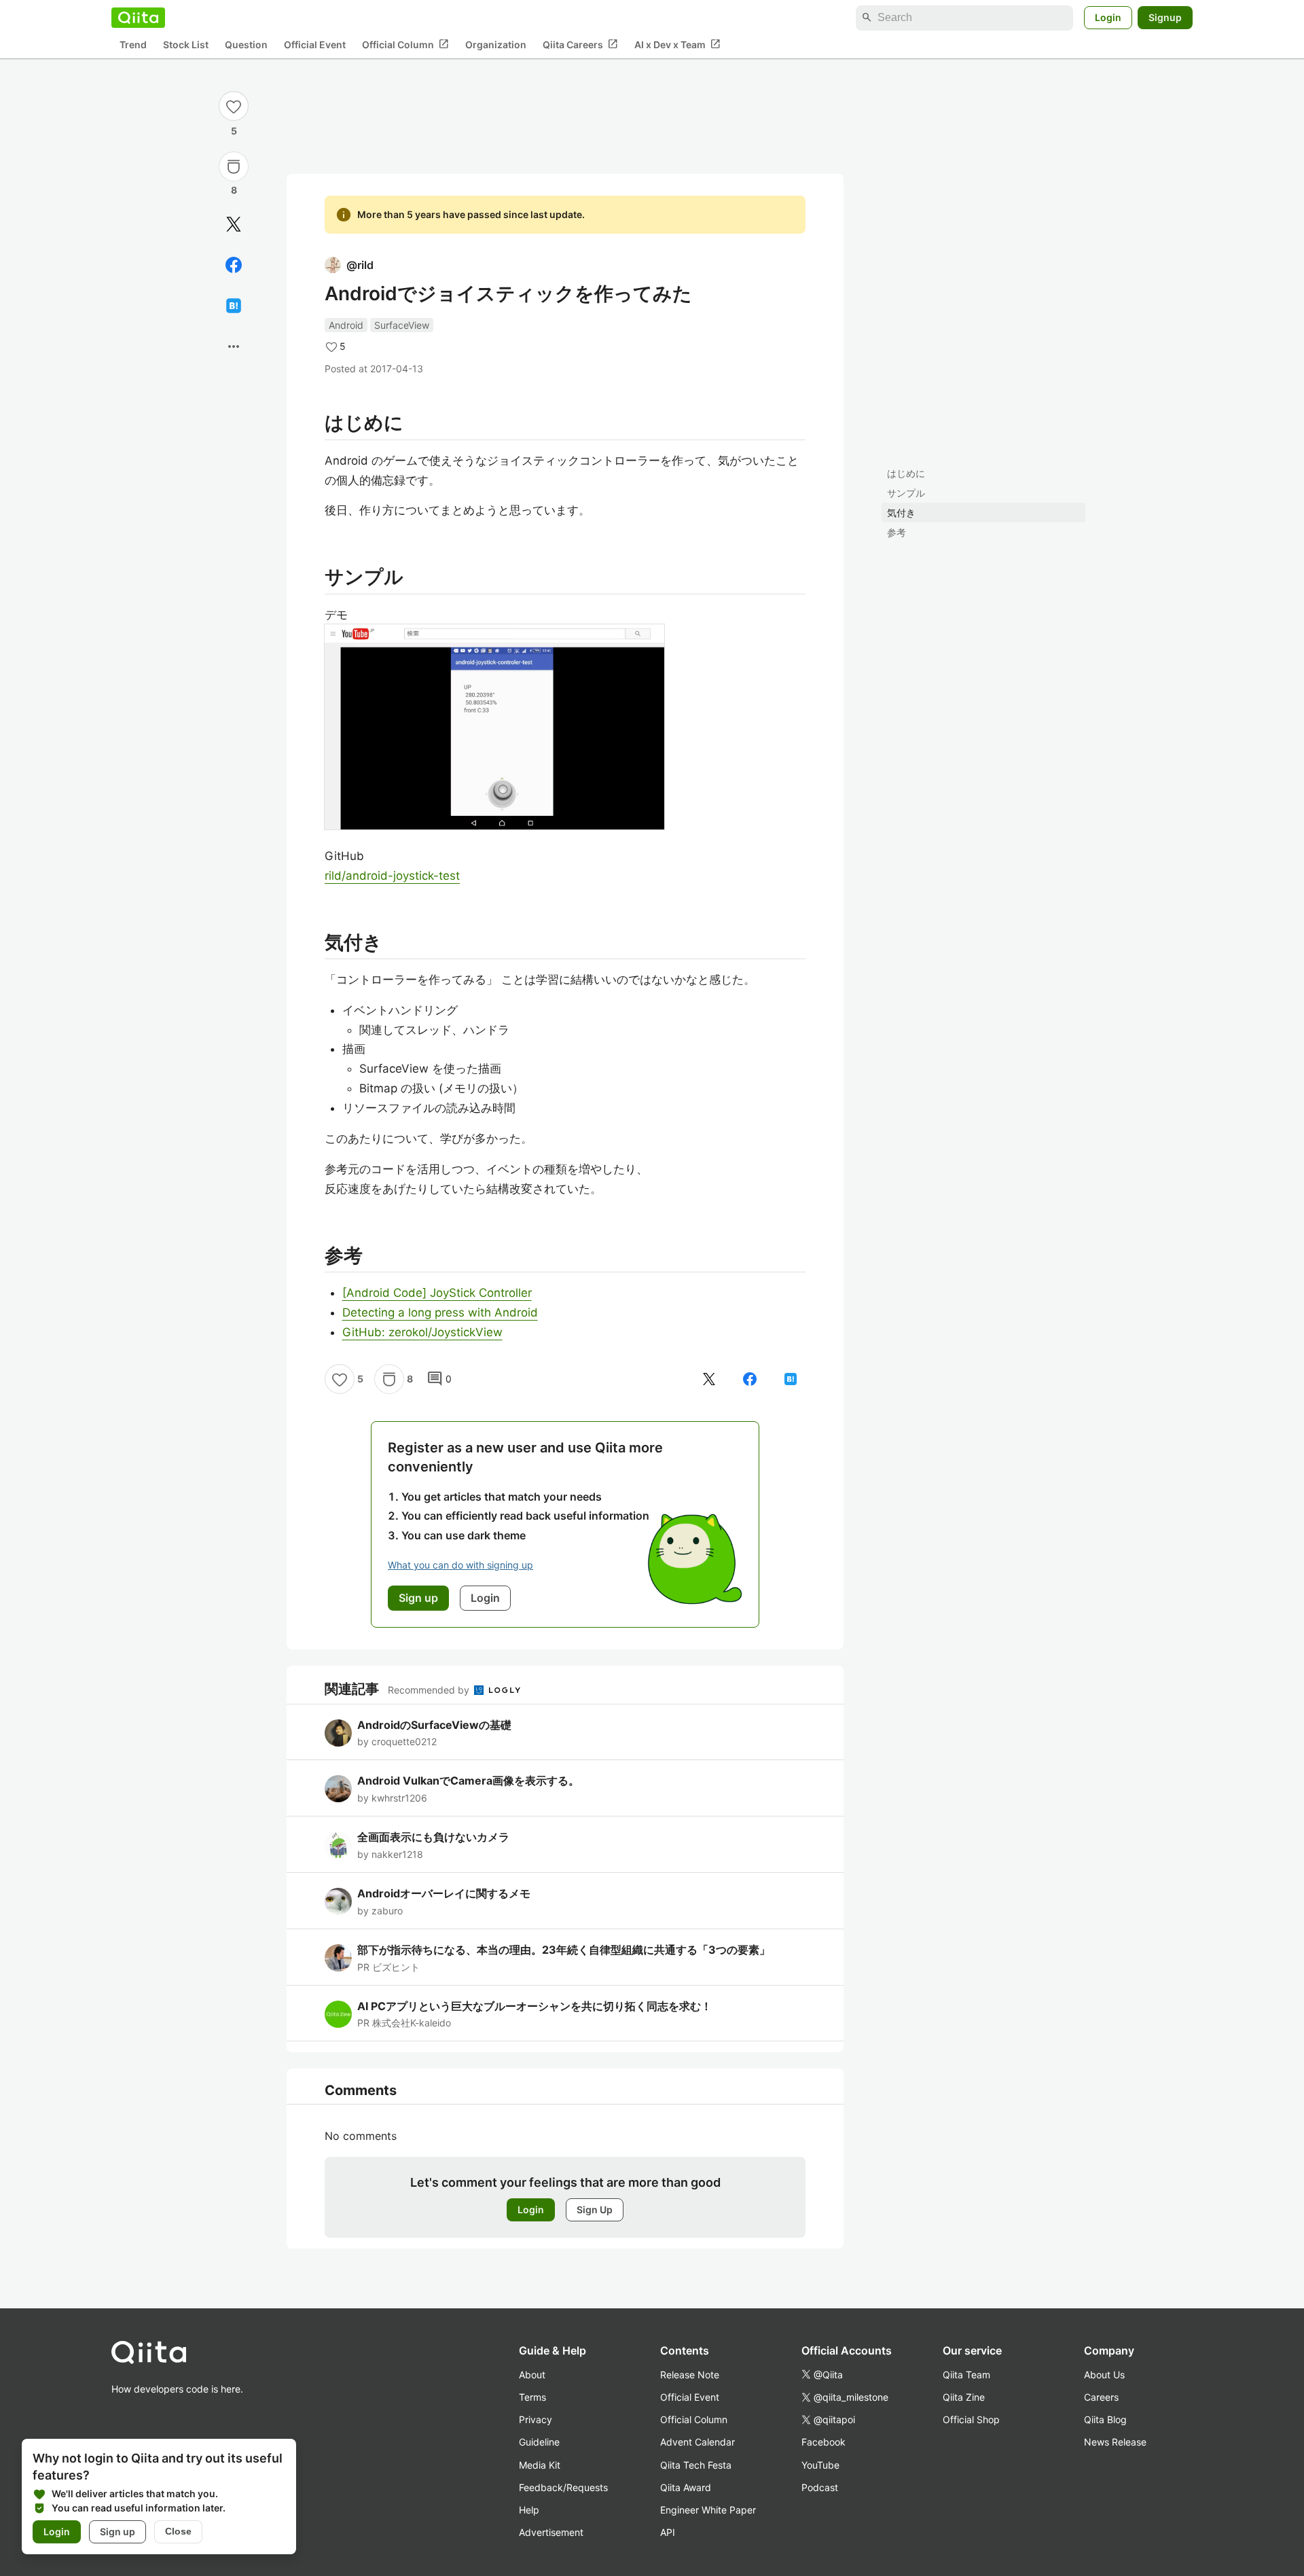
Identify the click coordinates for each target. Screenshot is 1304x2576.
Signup (1165, 17)
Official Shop (971, 2419)
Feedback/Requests (563, 2487)
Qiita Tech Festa (696, 2465)
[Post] (234, 224)
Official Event (315, 44)
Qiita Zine (964, 2397)
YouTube (820, 2465)
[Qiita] (138, 18)
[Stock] (234, 166)
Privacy (536, 2419)
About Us (1104, 2375)
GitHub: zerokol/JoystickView (422, 1332)
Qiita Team (966, 2375)
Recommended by (430, 1690)
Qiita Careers (580, 44)
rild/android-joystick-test (392, 876)
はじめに (906, 473)
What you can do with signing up (460, 1565)
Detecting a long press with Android (440, 1312)
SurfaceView (402, 325)
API (668, 2532)
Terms (532, 2397)
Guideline (539, 2442)
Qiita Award (686, 2487)
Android (346, 325)
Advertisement (551, 2532)
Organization (496, 44)
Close (178, 2531)
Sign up (117, 2532)
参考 (896, 532)
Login (1108, 17)
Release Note (690, 2375)
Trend (133, 44)
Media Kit (540, 2465)
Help (529, 2510)
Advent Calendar (698, 2442)
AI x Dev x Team (677, 44)
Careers (1101, 2397)
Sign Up (595, 2210)
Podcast (820, 2487)
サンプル (906, 493)
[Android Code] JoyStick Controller (437, 1293)
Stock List (186, 44)
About (532, 2375)
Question (246, 44)
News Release (1115, 2442)
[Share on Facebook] (234, 265)
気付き (901, 513)
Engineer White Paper (708, 2510)
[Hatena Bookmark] (234, 306)
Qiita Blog (1105, 2419)
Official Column (405, 44)
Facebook (823, 2442)
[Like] (234, 106)
